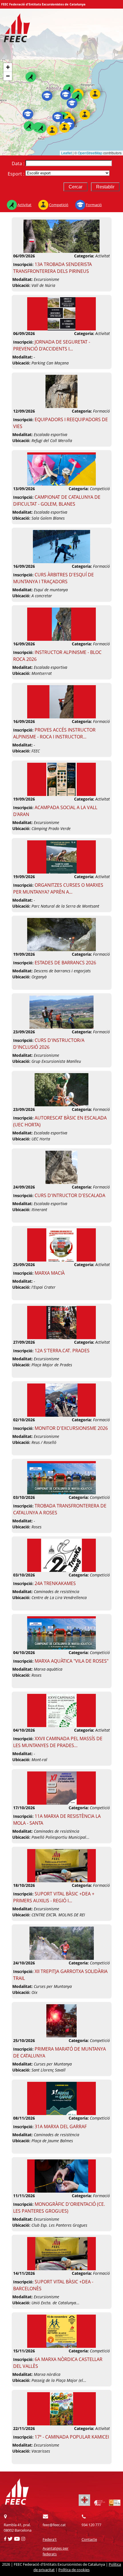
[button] (69, 89)
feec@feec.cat (54, 2525)
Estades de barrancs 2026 (65, 963)
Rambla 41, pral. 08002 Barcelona (18, 2527)
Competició (59, 205)
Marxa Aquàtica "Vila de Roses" (72, 1661)
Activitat (24, 205)
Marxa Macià (50, 1273)
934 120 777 (91, 2525)
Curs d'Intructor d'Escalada (70, 1195)
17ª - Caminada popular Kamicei (72, 2437)
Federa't (50, 2539)
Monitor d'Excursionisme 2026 (71, 1428)
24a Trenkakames (55, 1583)
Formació (94, 205)
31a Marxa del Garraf (61, 2126)
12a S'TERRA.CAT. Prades (62, 1351)
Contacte (89, 2539)
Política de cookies (74, 2570)
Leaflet (67, 153)
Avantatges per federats (55, 2551)
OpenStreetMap (90, 153)
